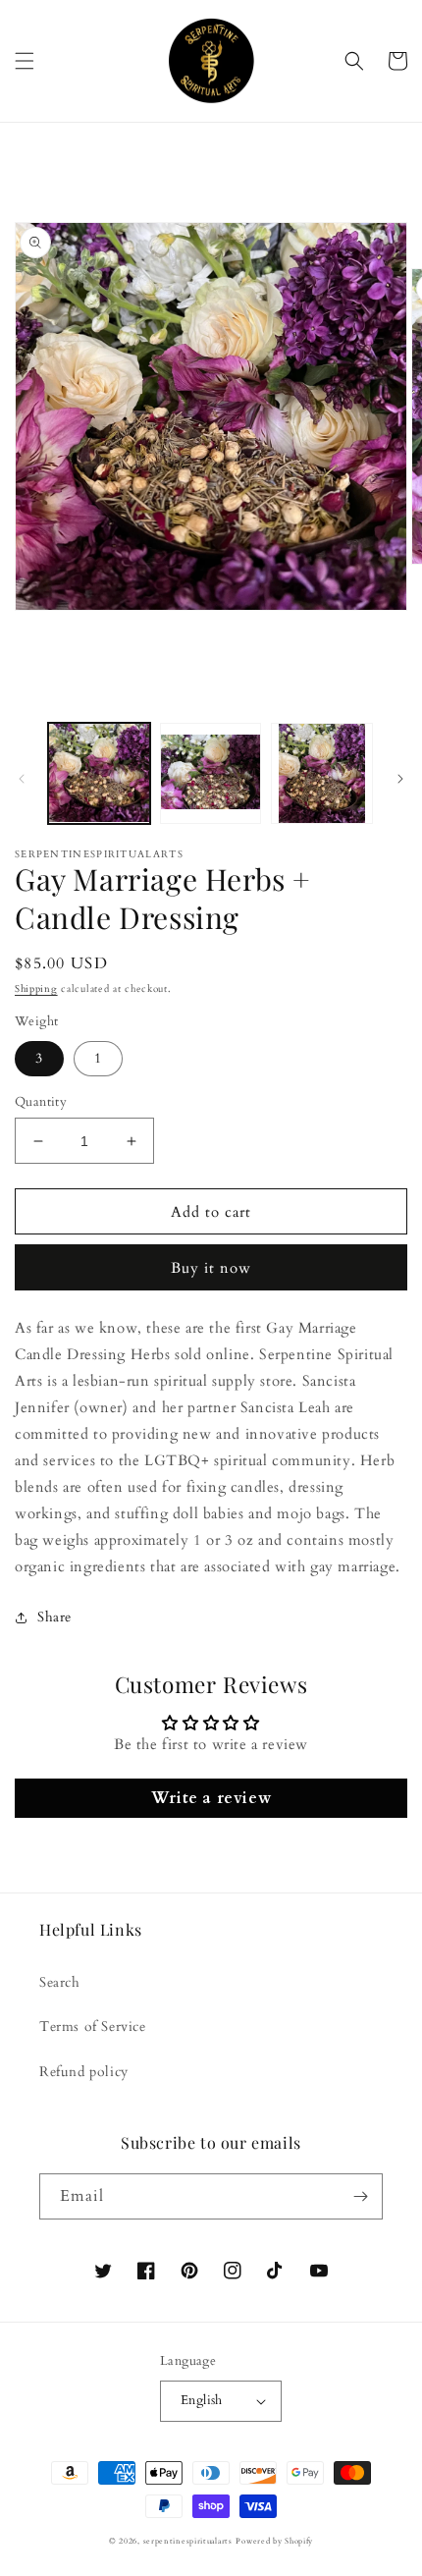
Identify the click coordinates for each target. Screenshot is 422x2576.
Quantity (41, 1102)
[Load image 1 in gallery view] (99, 774)
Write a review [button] (211, 1798)
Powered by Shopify (274, 2541)
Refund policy (84, 2072)
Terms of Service (93, 2027)
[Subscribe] (360, 2196)
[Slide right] (400, 779)
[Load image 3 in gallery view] (322, 774)
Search (60, 1982)
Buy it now (211, 1268)
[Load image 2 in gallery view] (211, 774)
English (202, 2400)
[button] (25, 61)
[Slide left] (22, 779)
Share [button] (54, 1617)
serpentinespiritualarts (188, 2541)
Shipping (36, 989)
